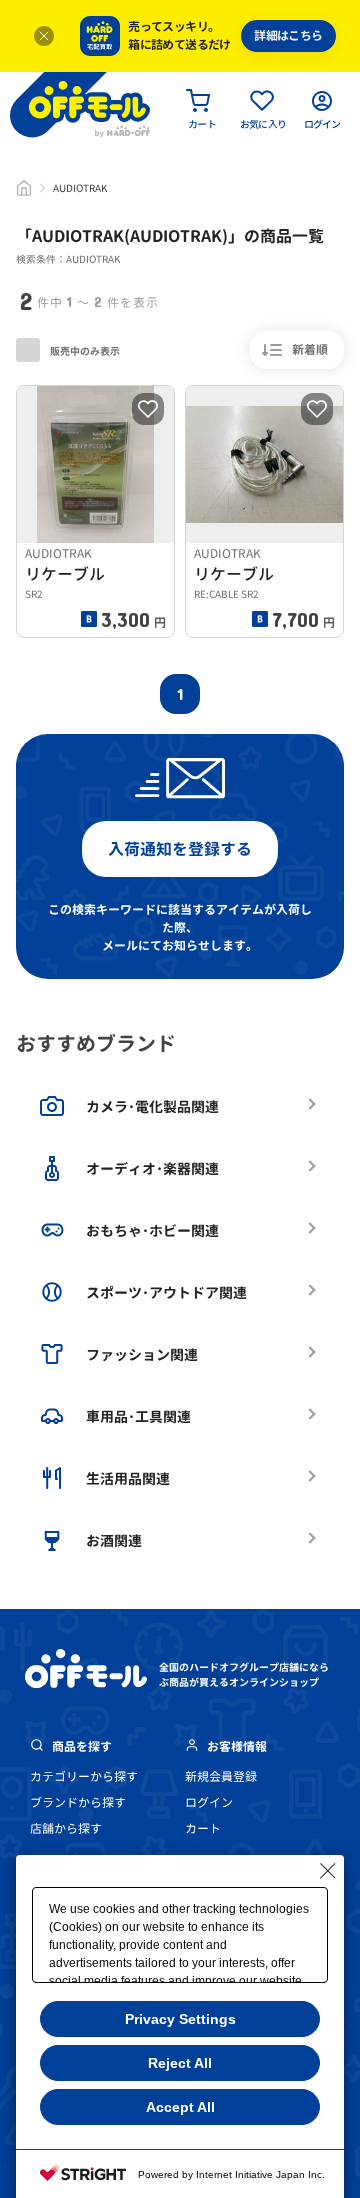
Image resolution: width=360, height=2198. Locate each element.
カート (203, 1828)
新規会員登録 (221, 1776)
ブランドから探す (78, 1802)
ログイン (209, 1802)
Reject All (180, 2063)
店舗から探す (66, 1828)
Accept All (180, 2107)
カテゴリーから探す (84, 1776)
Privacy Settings (180, 2019)
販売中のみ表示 (84, 351)
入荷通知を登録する (180, 849)
